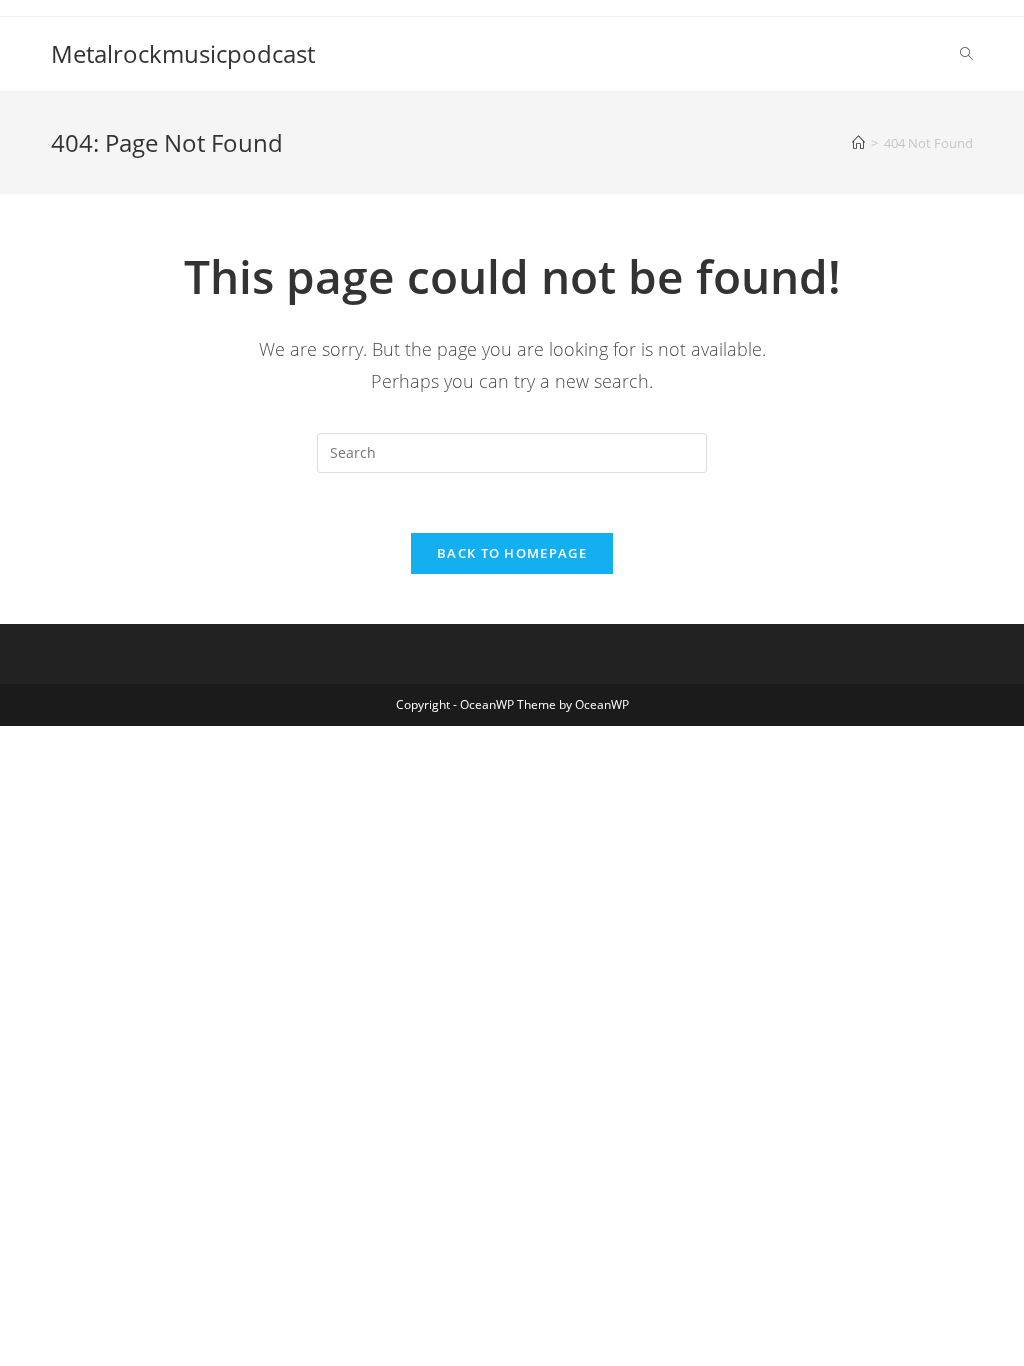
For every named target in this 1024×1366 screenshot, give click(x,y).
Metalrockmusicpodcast (183, 53)
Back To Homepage (512, 553)
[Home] (858, 143)
